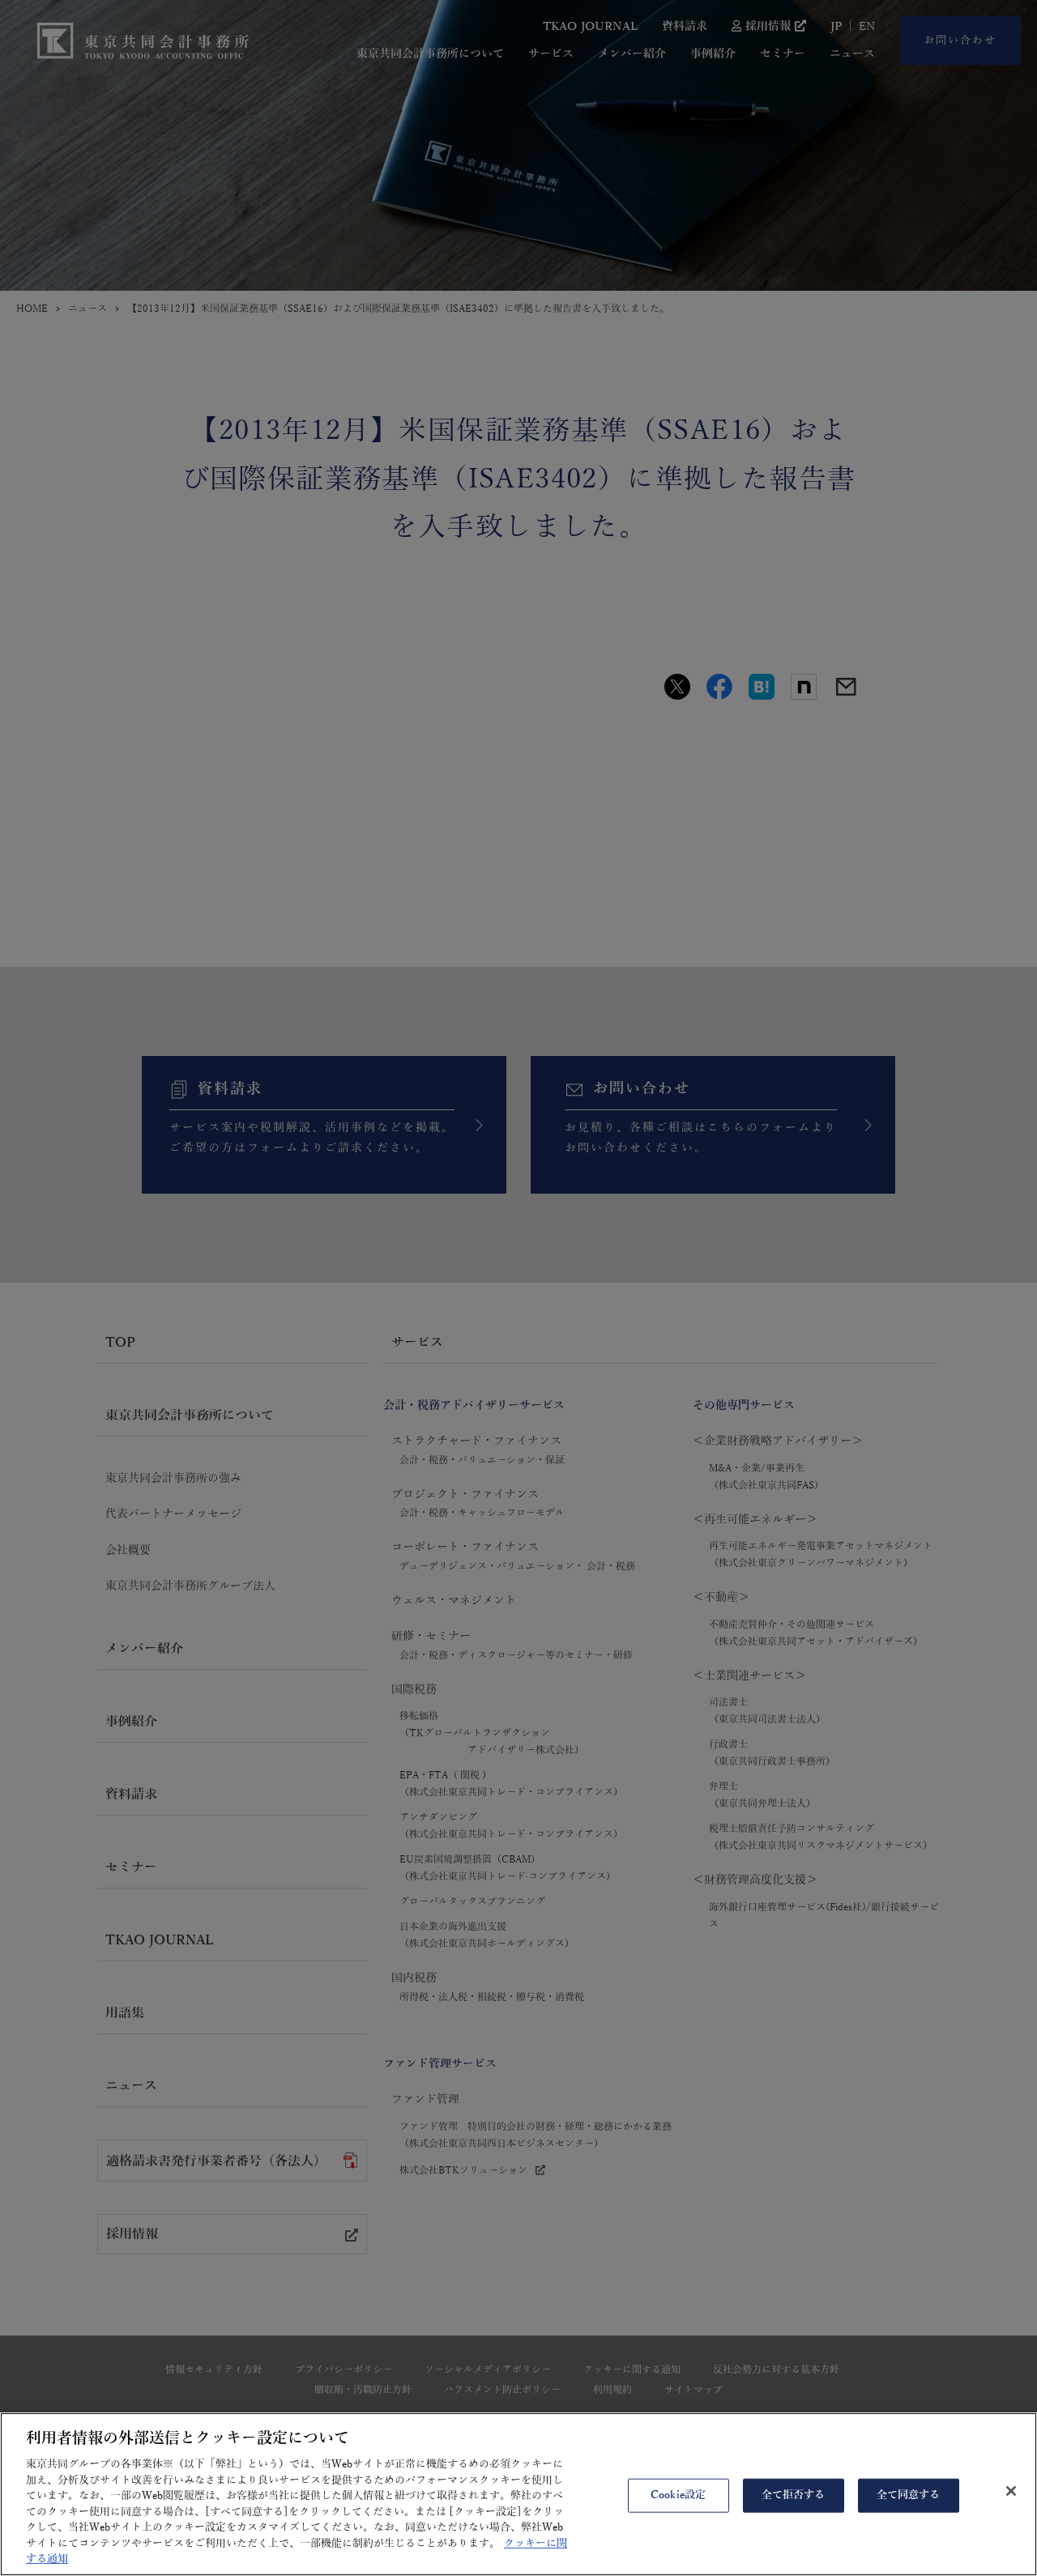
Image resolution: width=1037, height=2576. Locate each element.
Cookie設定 (678, 2495)
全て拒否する (794, 2495)
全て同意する (909, 2495)
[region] (518, 2494)
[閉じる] (1011, 2491)
